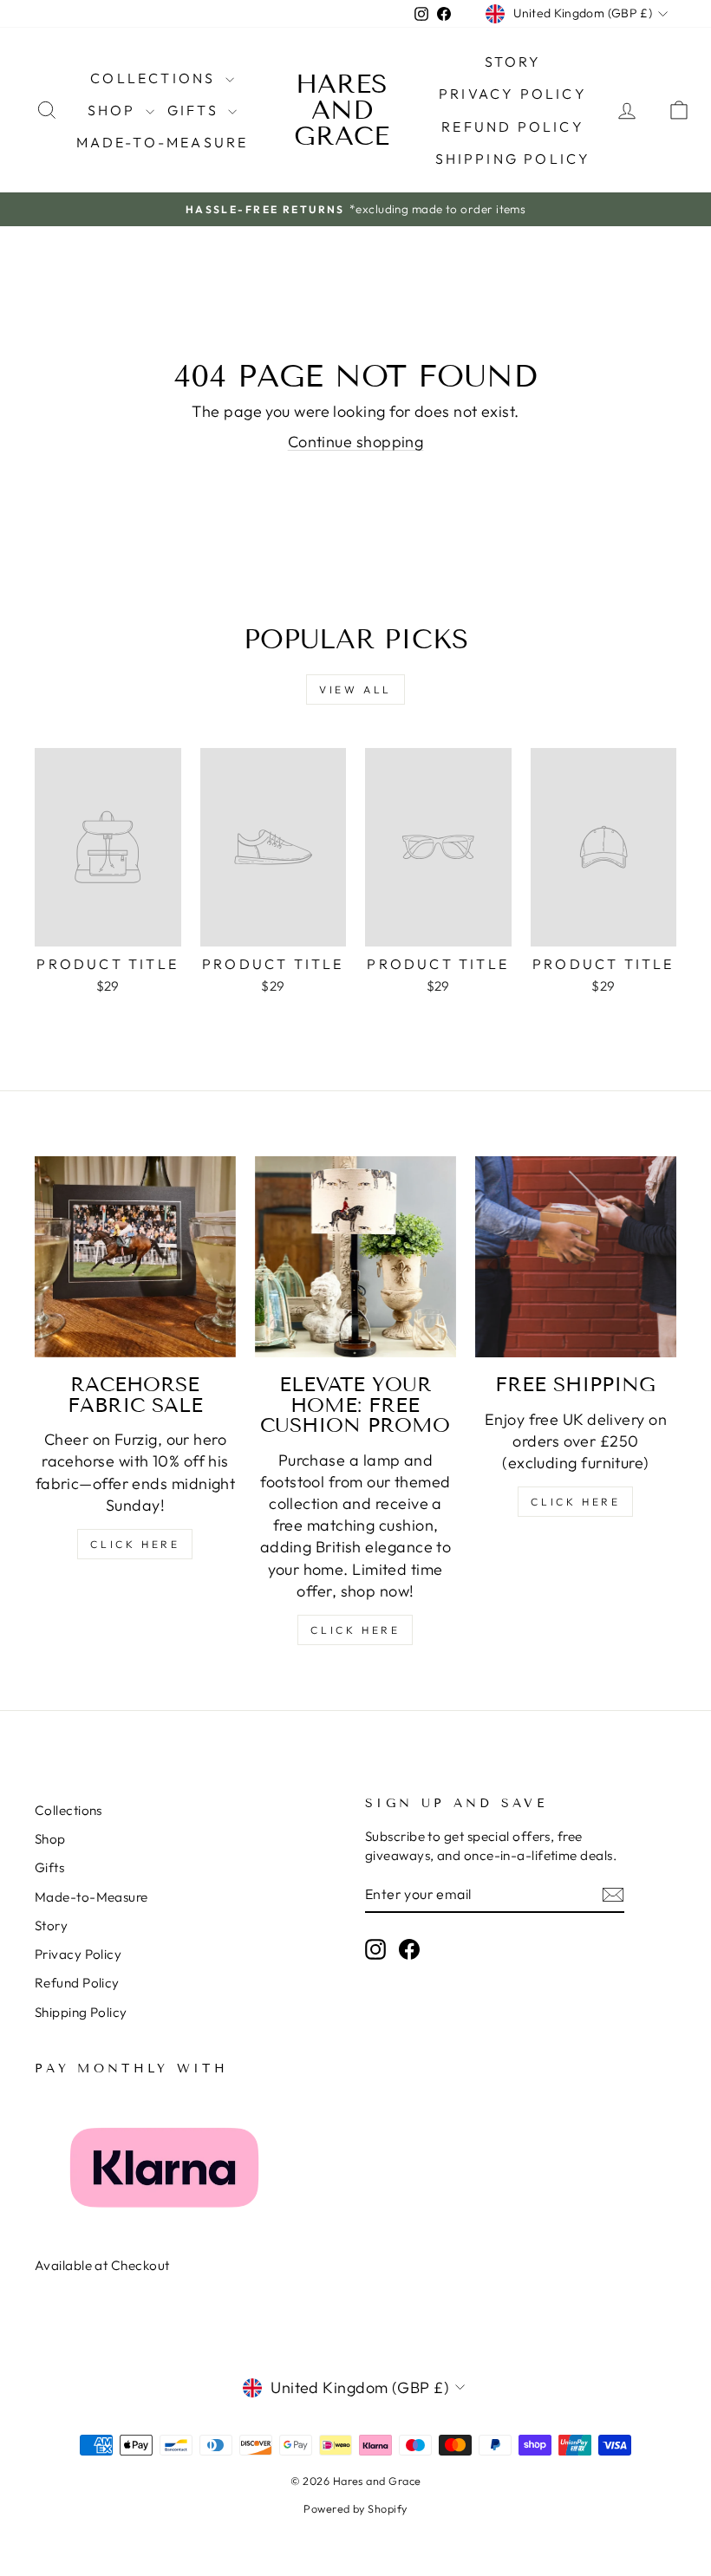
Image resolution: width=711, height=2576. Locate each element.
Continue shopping (356, 442)
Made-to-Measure (163, 142)
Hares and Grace (342, 110)
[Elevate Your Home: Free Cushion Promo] (355, 1257)
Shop (114, 110)
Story (513, 62)
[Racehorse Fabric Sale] (135, 1257)
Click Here (135, 1544)
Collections (155, 78)
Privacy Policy (513, 94)
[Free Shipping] (576, 1257)
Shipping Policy (513, 159)
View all (355, 690)
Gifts (196, 110)
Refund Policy (513, 127)
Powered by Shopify (355, 2508)
